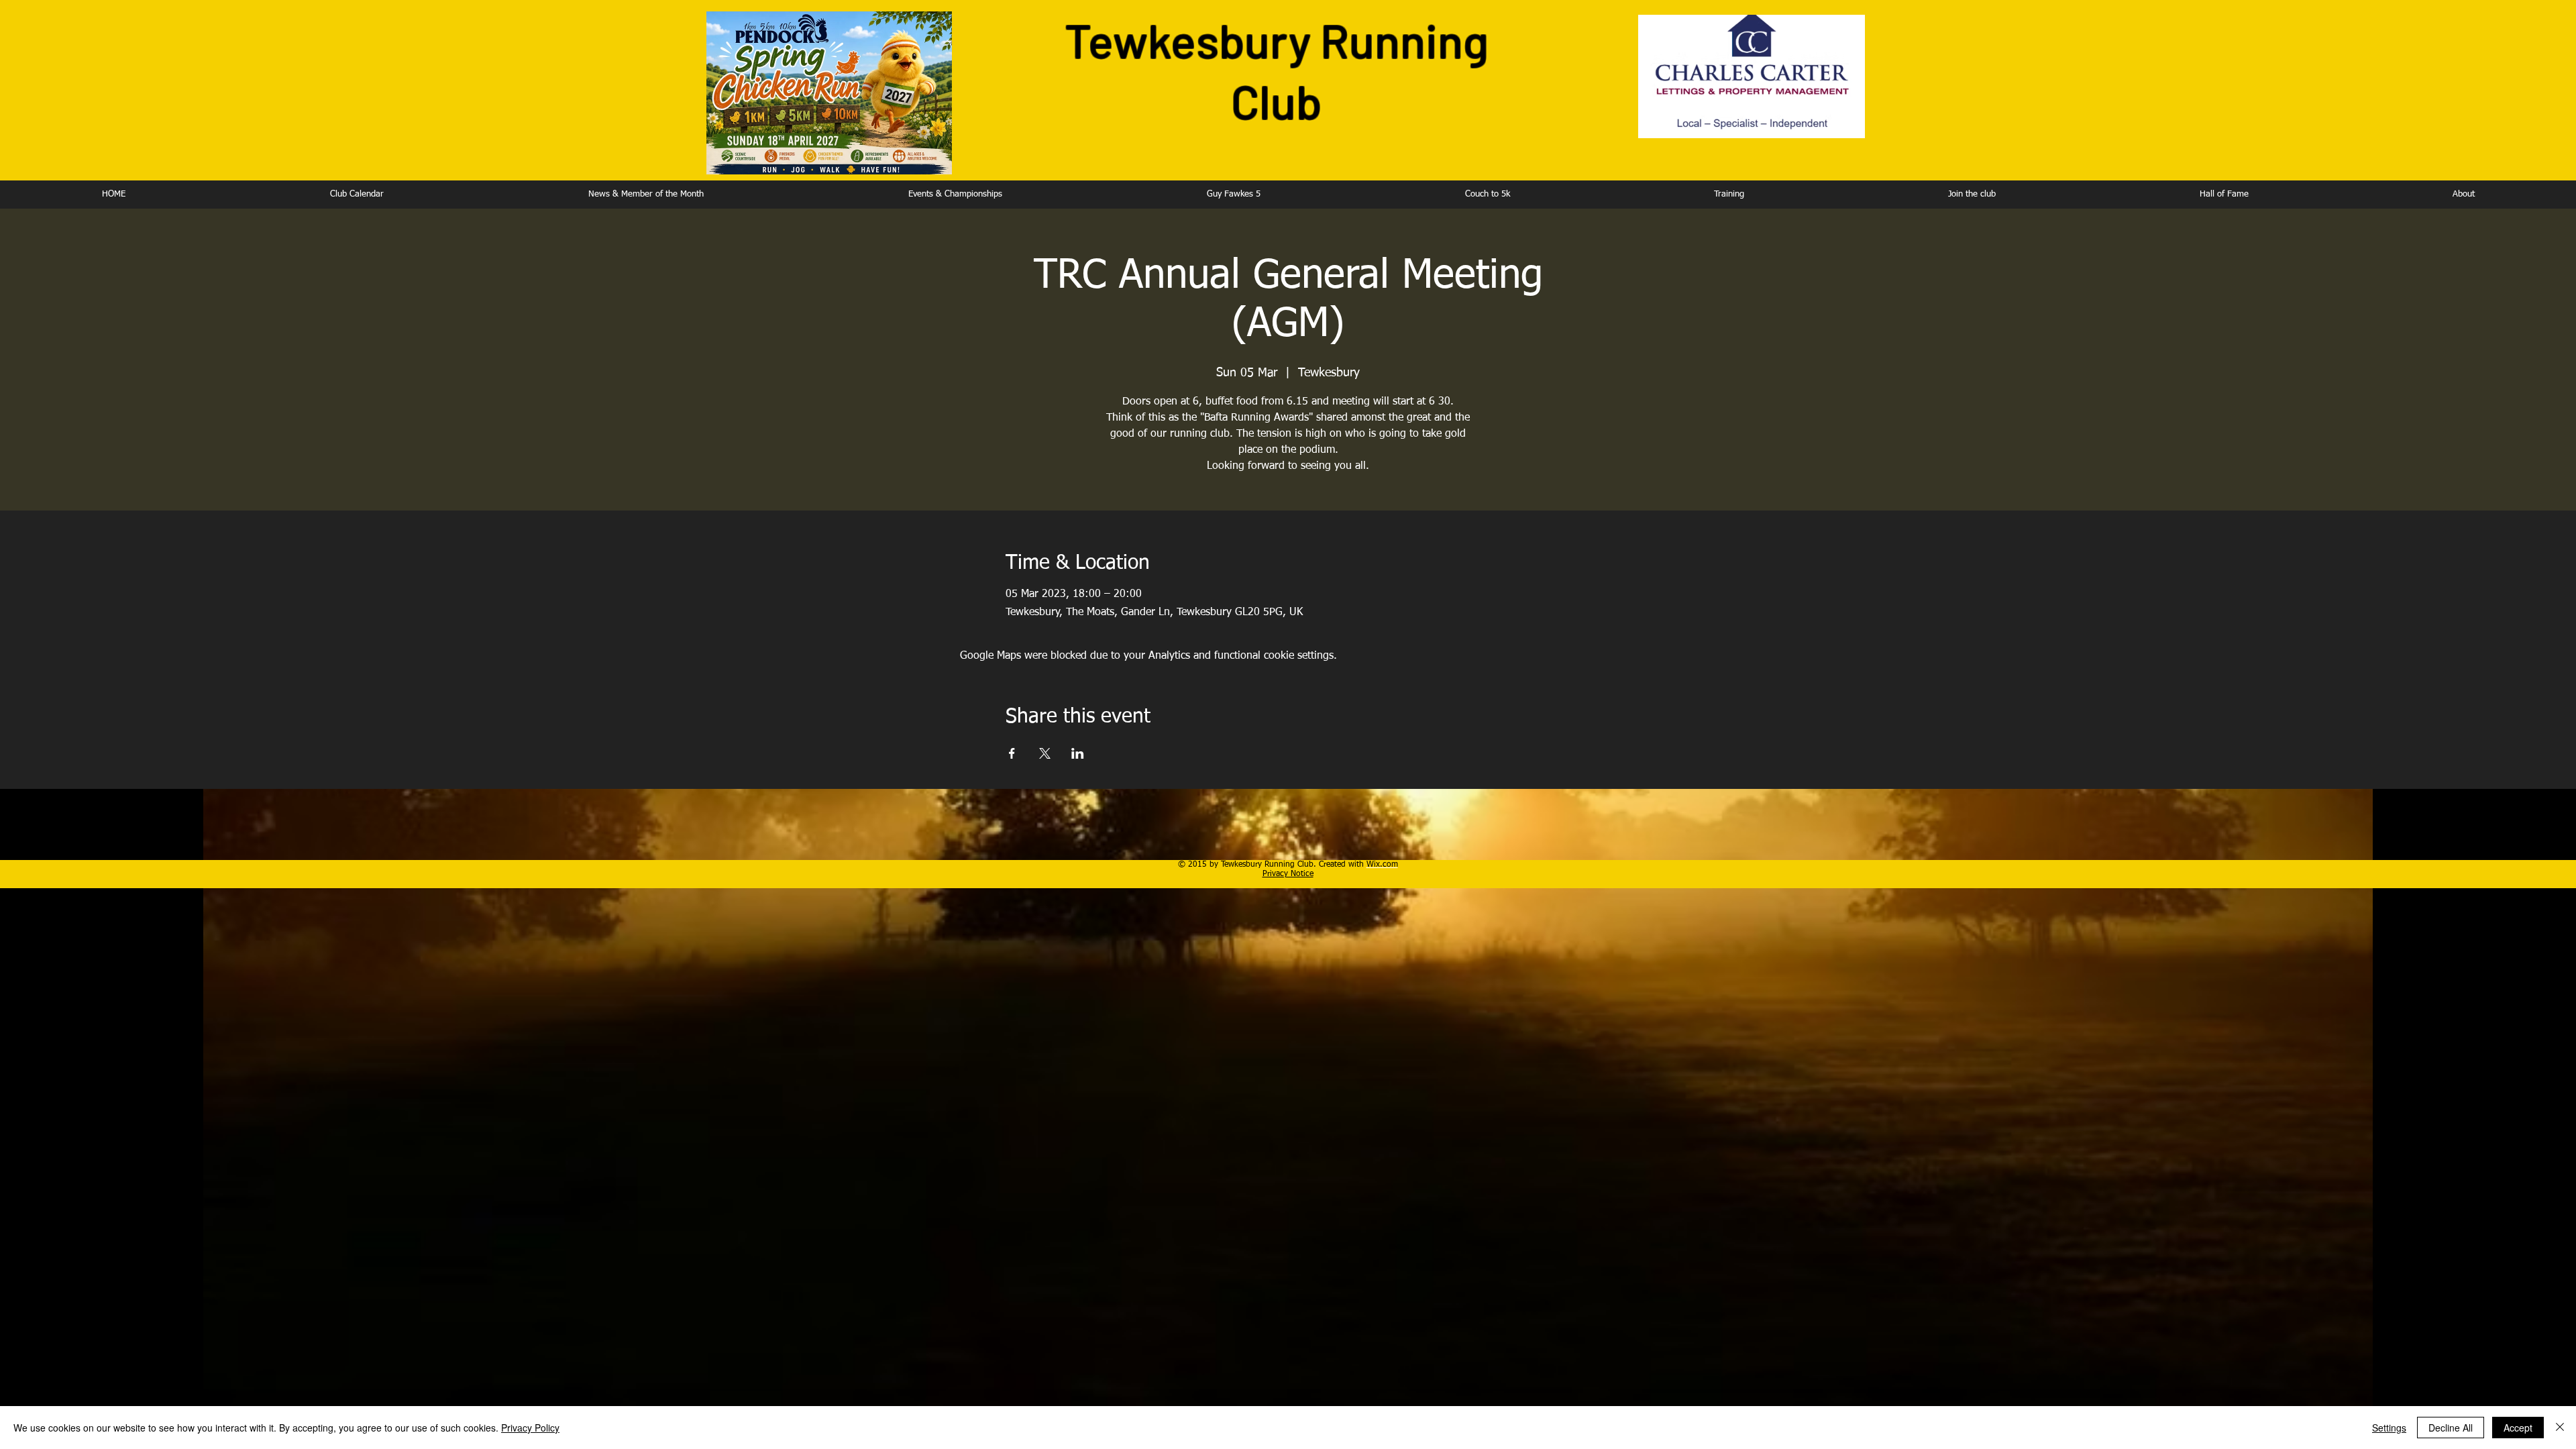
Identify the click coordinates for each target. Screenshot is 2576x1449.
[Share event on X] (1045, 753)
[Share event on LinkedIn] (1078, 753)
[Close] (2560, 1428)
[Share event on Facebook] (1012, 753)
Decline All (2451, 1428)
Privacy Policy (530, 1428)
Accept (2518, 1428)
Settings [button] (2389, 1428)
